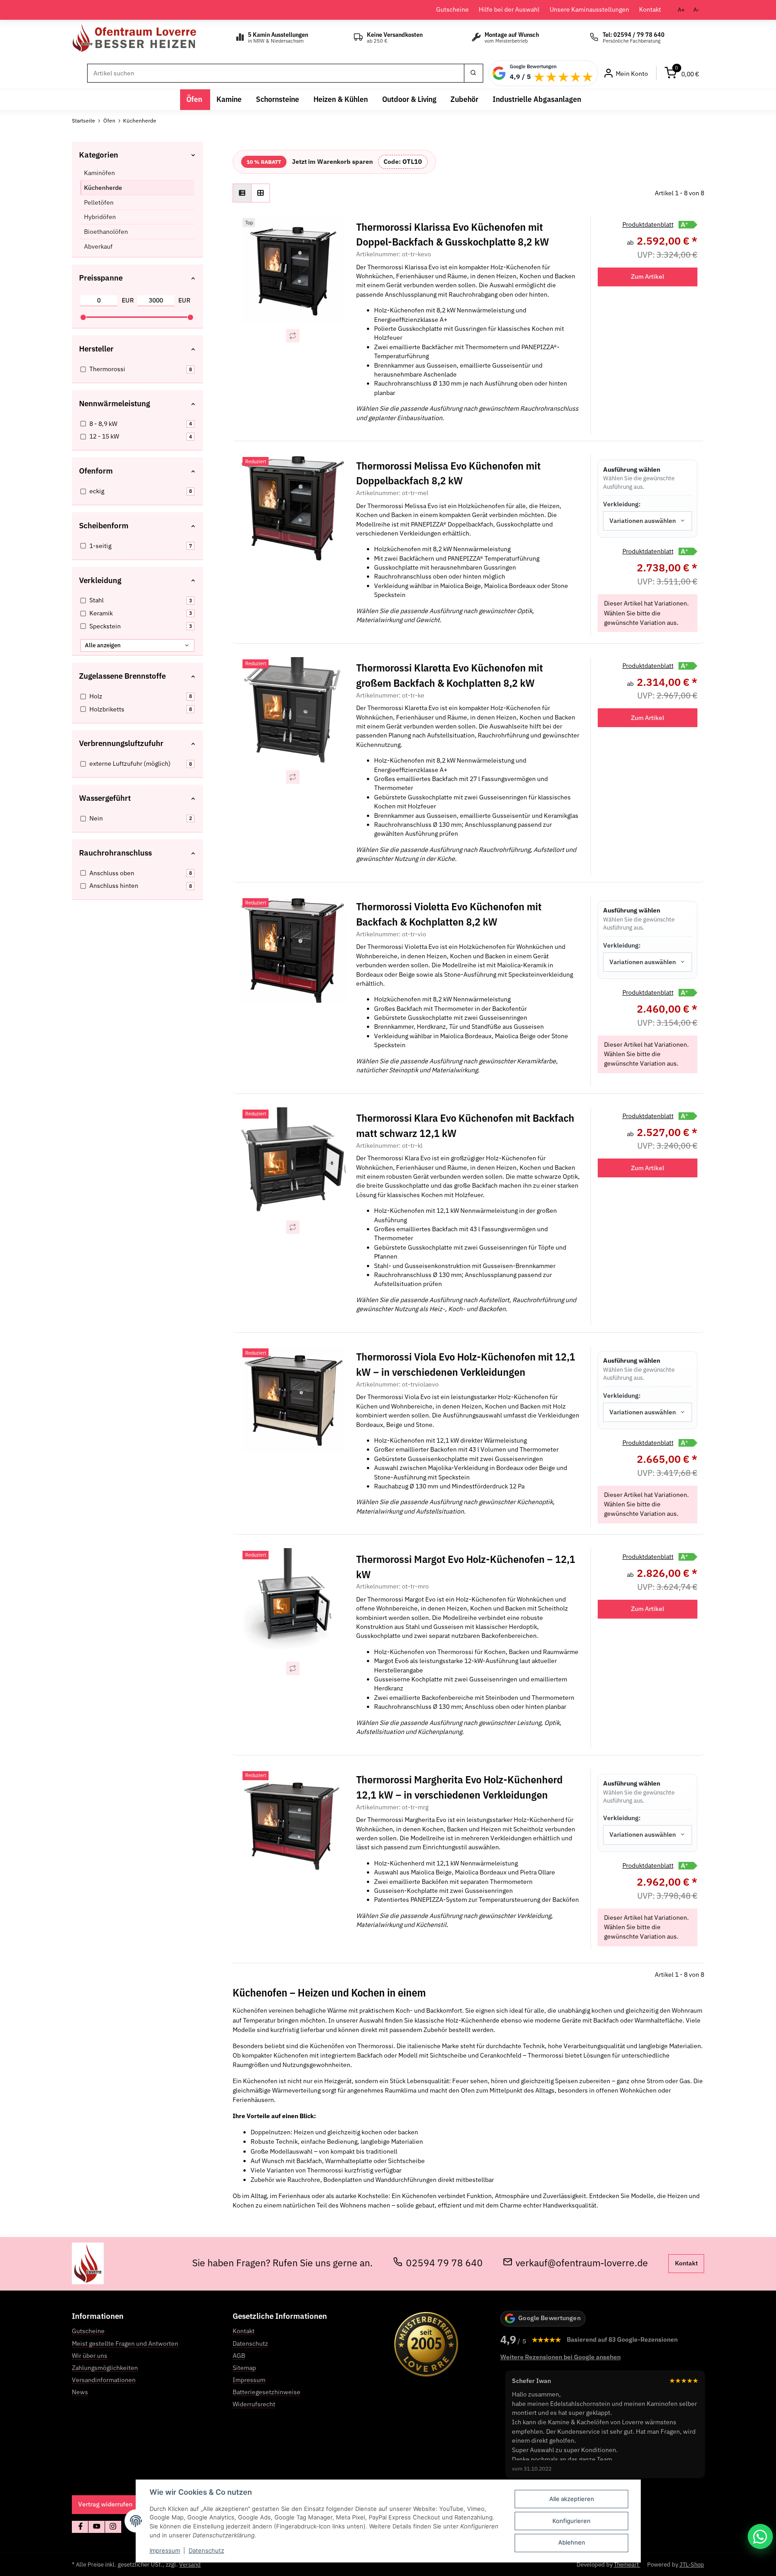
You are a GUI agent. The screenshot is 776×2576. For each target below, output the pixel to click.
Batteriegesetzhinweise (267, 2392)
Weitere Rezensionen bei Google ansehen (560, 2357)
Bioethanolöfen (106, 232)
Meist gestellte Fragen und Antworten (125, 2343)
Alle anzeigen (103, 645)
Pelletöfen (99, 202)
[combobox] (648, 521)
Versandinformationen (104, 2380)
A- (696, 10)
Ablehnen (572, 2542)
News (80, 2392)
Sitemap (244, 2368)
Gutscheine (452, 9)
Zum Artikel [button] (648, 276)
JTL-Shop (692, 2565)
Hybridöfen (100, 217)
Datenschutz (206, 2550)
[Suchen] (473, 73)
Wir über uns (90, 2356)
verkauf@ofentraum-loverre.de (582, 2263)
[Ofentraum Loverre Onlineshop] (147, 38)
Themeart (627, 2565)
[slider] (83, 317)
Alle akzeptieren (572, 2499)
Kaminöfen (99, 173)
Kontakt (650, 9)
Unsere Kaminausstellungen (589, 9)
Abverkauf (98, 246)
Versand (190, 2565)
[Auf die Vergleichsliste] (293, 336)
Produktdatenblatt (648, 224)
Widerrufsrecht (254, 2404)
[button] (242, 193)
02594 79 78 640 (444, 2263)
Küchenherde (103, 188)
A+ (681, 10)
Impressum (165, 2550)
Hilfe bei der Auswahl (509, 9)
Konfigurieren (571, 2521)
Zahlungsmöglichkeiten (105, 2368)
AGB (239, 2356)
